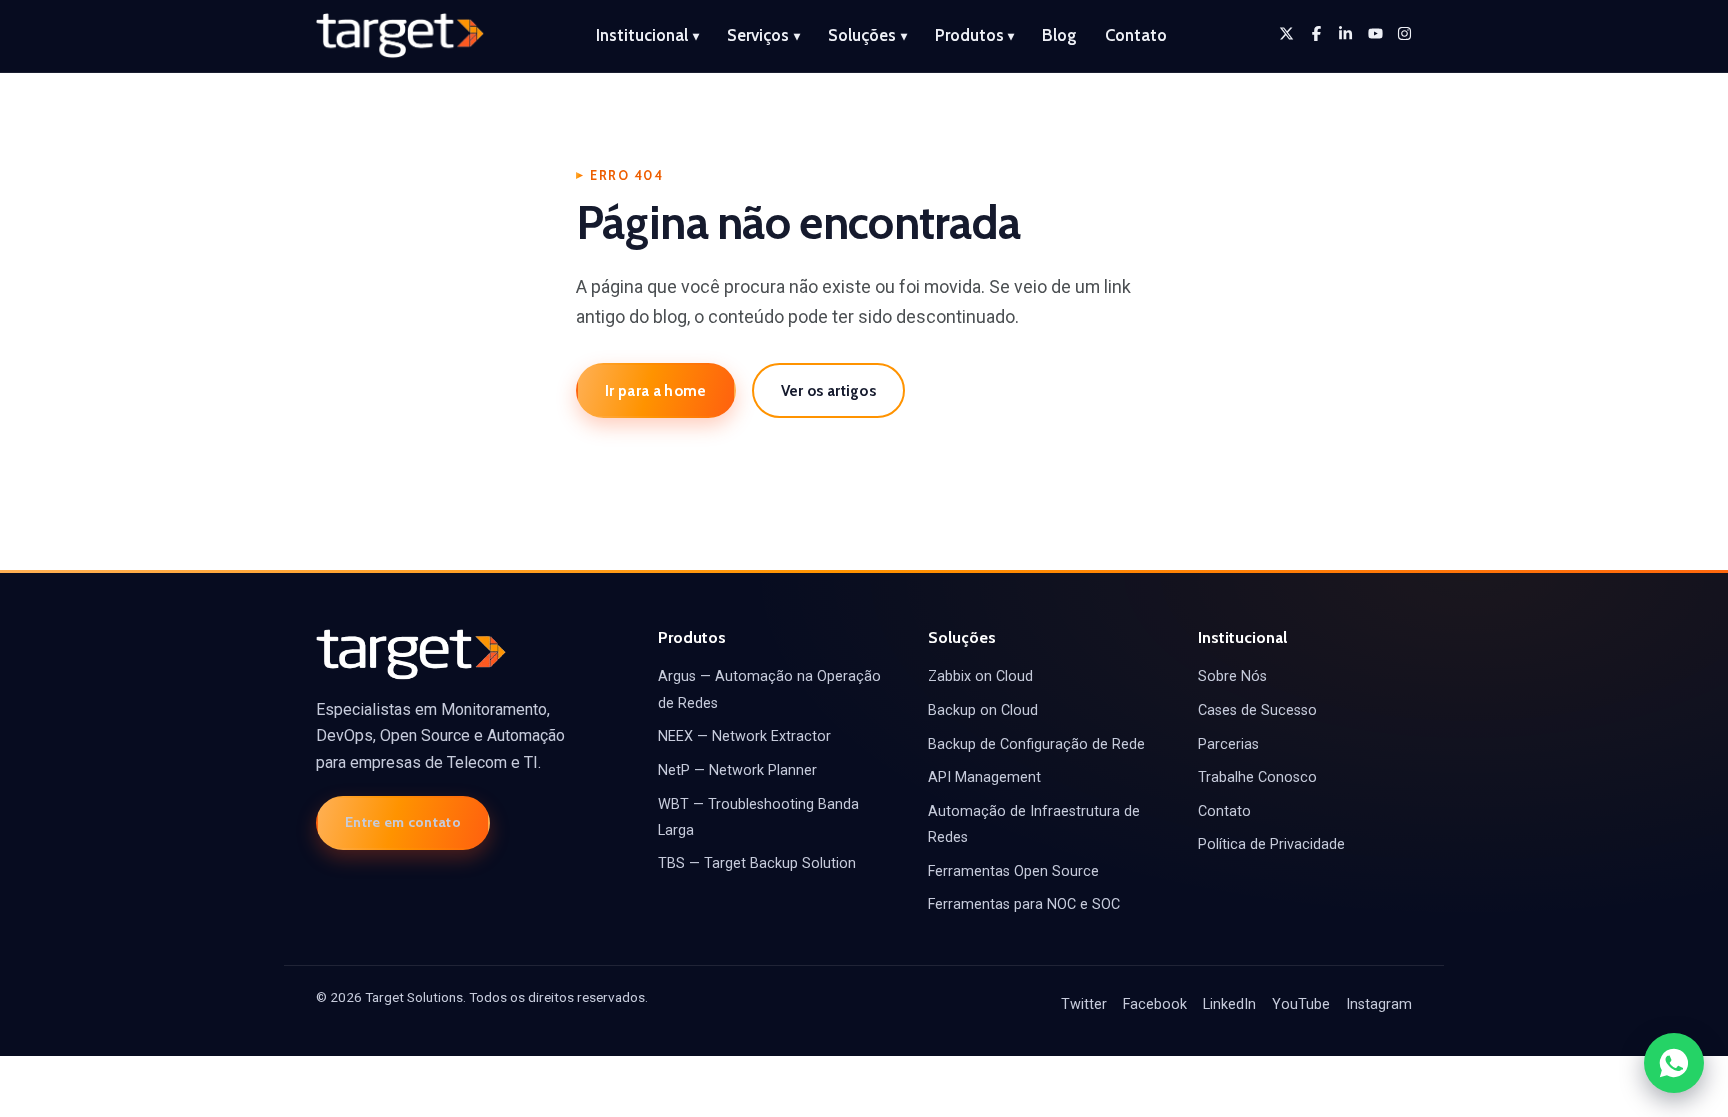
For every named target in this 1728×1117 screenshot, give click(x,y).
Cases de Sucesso (1257, 710)
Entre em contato (403, 822)
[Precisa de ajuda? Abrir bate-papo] (1674, 1063)
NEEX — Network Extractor (744, 736)
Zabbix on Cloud (980, 676)
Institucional (647, 35)
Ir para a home (655, 390)
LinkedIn (1229, 1004)
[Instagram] (1404, 33)
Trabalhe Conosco (1257, 777)
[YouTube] (1375, 33)
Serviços (763, 35)
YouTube (1301, 1004)
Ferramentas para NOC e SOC (1024, 904)
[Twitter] (1286, 33)
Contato (1136, 35)
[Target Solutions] (400, 36)
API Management (984, 777)
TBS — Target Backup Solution (757, 863)
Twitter (1084, 1004)
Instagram (1379, 1004)
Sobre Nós (1232, 676)
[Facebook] (1316, 33)
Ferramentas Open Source (1013, 871)
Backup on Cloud (983, 710)
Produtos (975, 35)
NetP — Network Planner (737, 770)
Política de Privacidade (1271, 844)
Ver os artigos (828, 390)
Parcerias (1228, 744)
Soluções (867, 35)
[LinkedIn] (1345, 33)
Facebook (1155, 1004)
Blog (1059, 35)
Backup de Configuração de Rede (1036, 744)
